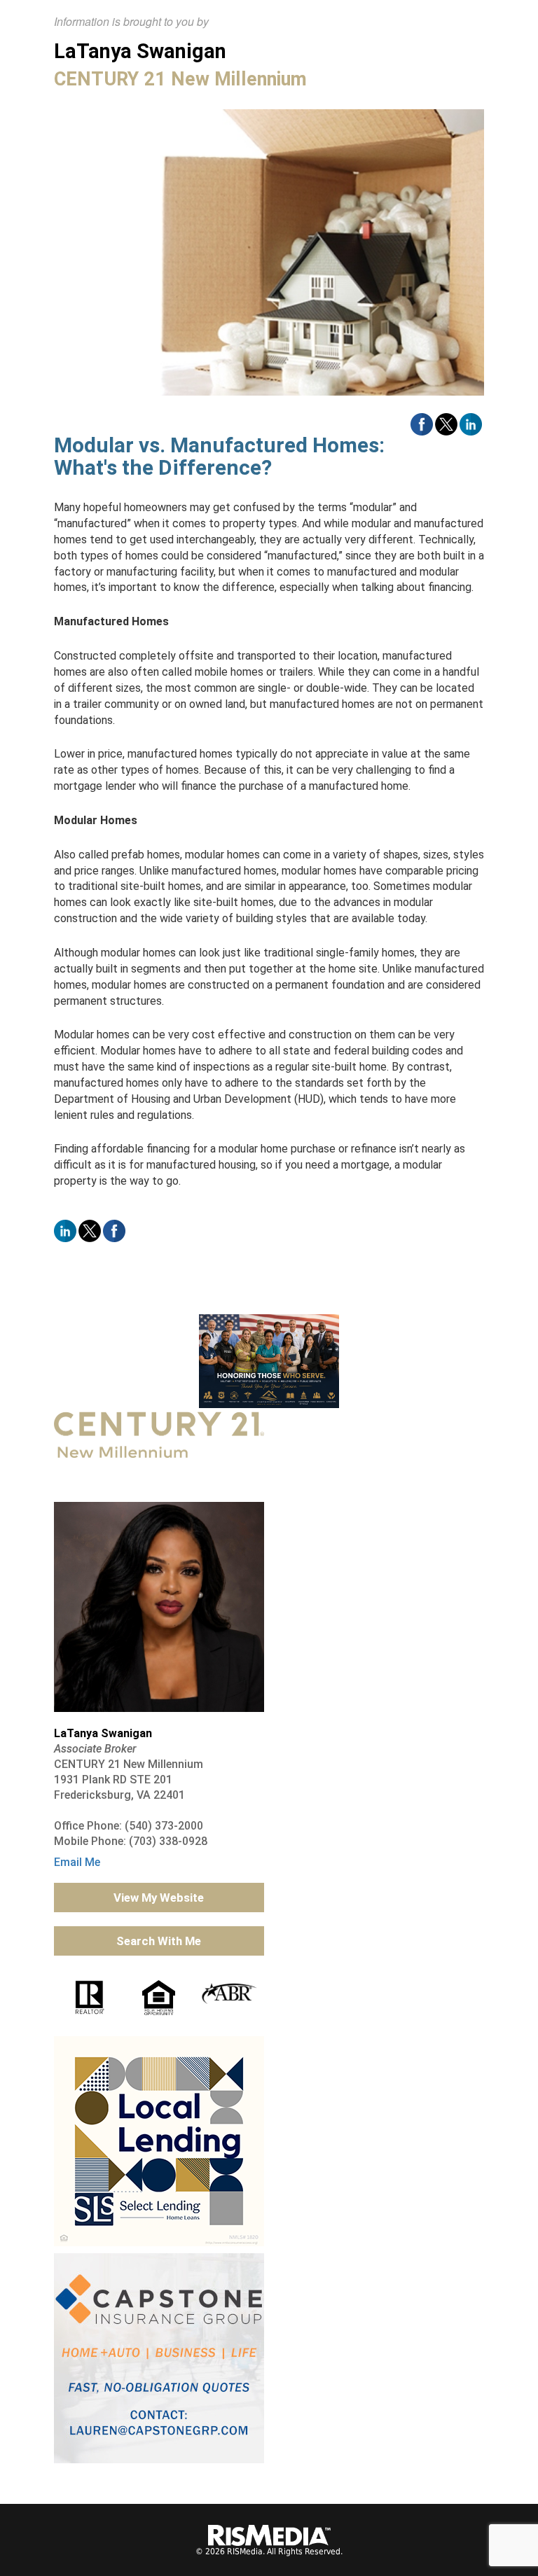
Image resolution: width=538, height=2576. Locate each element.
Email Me (77, 1862)
